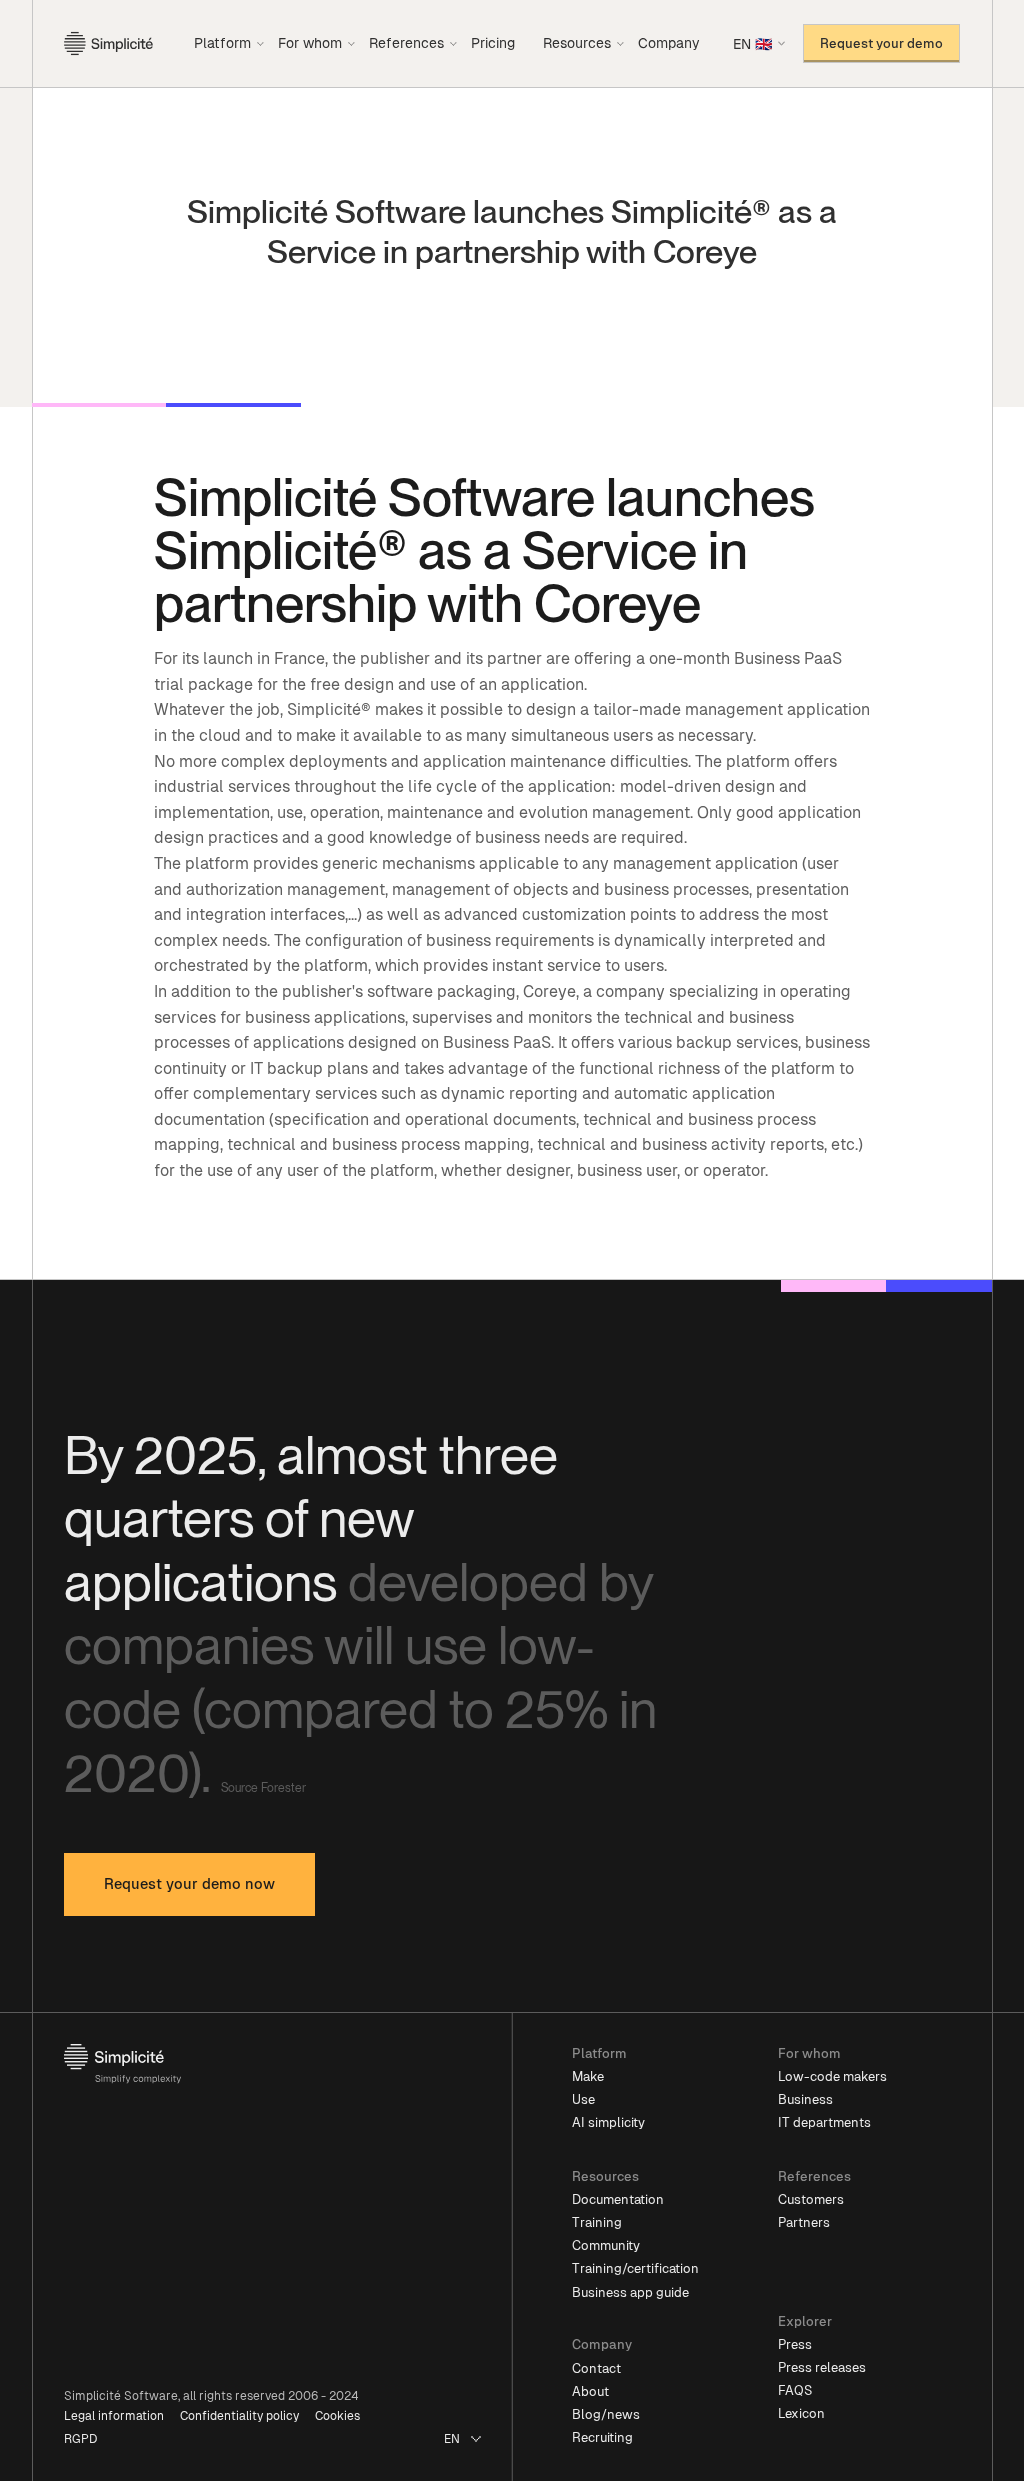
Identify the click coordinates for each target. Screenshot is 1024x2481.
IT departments (824, 2122)
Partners (804, 2222)
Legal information (114, 2416)
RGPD (80, 2439)
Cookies (337, 2416)
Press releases (822, 2367)
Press (795, 2344)
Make (588, 2076)
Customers (811, 2199)
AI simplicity (608, 2122)
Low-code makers (832, 2076)
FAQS (795, 2390)
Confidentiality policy (239, 2416)
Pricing (493, 43)
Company (669, 43)
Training (597, 2222)
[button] (230, 43)
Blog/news (606, 2414)
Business (805, 2099)
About (590, 2391)
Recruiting (602, 2437)
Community (606, 2245)
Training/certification (635, 2268)
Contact (596, 2368)
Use (583, 2099)
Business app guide (630, 2292)
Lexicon (801, 2413)
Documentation (618, 2199)
